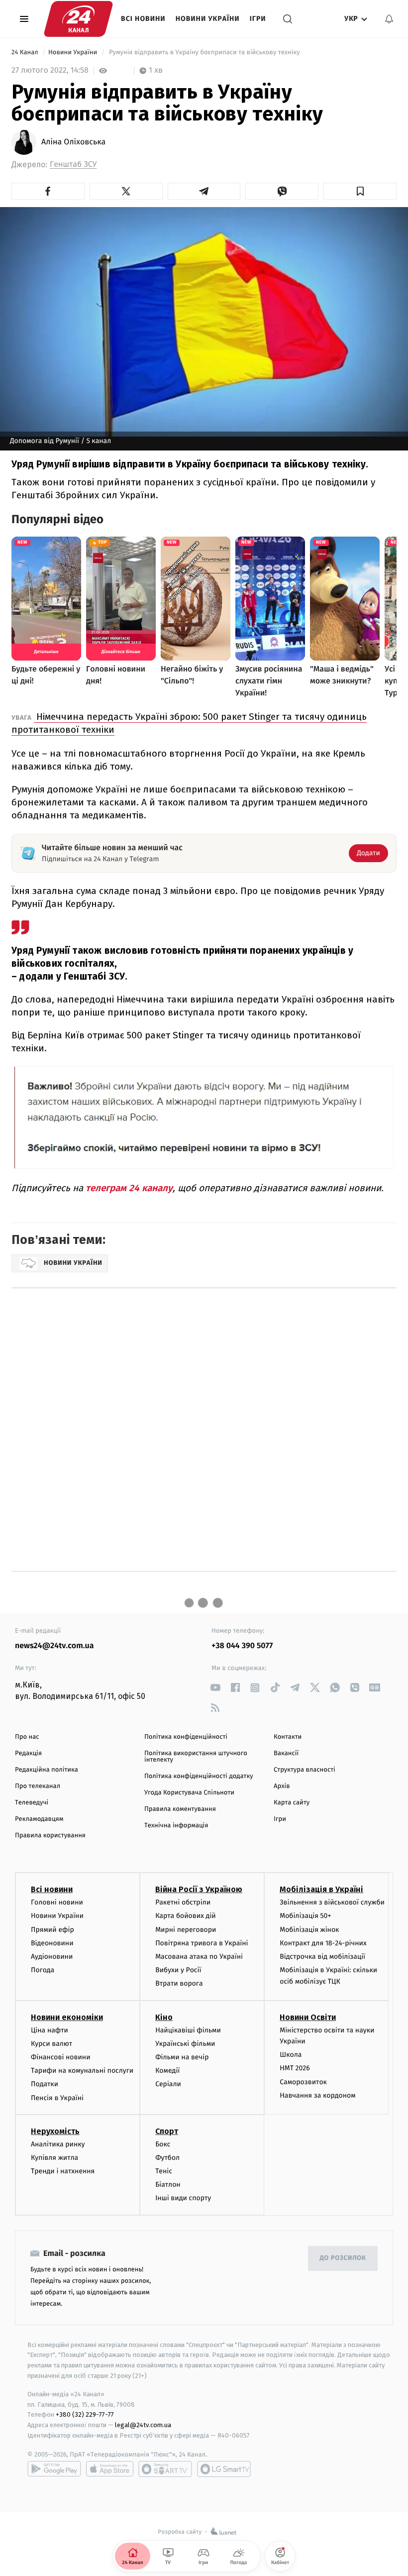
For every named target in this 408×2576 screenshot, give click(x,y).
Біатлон (168, 2184)
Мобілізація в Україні (321, 1889)
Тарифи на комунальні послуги (82, 2071)
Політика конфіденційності (186, 1737)
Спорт (167, 2131)
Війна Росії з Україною (199, 1889)
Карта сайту (292, 1803)
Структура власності (305, 1770)
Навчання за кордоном (317, 2095)
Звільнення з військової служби (332, 1902)
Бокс (163, 2144)
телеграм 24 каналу (129, 1188)
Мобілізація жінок (309, 1930)
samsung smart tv (224, 2469)
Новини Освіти (308, 2017)
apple (110, 2469)
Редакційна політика (47, 1770)
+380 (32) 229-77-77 (85, 2414)
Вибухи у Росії (178, 1970)
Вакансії (286, 1753)
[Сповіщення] (389, 19)
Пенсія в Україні (57, 2098)
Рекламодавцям (39, 1819)
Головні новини (57, 1902)
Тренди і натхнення (63, 2171)
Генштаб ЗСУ (73, 165)
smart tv (165, 2469)
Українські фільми (185, 2044)
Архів (282, 1786)
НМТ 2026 (295, 2068)
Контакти (288, 1737)
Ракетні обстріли (183, 1902)
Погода (43, 1970)
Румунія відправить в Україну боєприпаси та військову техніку (204, 53)
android (54, 2469)
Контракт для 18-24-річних (323, 1943)
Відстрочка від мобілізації (322, 1957)
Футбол (167, 2158)
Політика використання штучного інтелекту (196, 1757)
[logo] (78, 19)
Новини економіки (67, 2017)
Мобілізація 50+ (305, 1916)
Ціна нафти (50, 2030)
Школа (291, 2055)
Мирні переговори (186, 1930)
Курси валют (51, 2044)
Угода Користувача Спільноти (189, 1793)
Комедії (167, 2071)
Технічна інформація (176, 1826)
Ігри (258, 19)
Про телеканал (38, 1786)
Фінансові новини (61, 2057)
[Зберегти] (360, 191)
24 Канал (26, 53)
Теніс (164, 2171)
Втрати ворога (179, 1983)
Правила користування (50, 1836)
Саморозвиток (303, 2082)
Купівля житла (54, 2158)
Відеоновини (52, 1943)
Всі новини (143, 19)
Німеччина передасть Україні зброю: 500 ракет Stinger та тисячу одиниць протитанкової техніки (189, 723)
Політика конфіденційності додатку (199, 1776)
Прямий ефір (52, 1930)
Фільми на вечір (182, 2057)
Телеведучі (32, 1803)
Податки (45, 2084)
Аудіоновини (52, 1957)
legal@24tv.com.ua (143, 2425)
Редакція (28, 1753)
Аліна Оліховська (73, 142)
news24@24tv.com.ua (54, 1646)
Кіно (164, 2017)
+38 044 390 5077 (242, 1646)
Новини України (208, 19)
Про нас (27, 1737)
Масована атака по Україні (199, 1957)
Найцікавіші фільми (188, 2030)
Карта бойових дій (186, 1916)
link (215, 1688)
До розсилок (343, 2258)
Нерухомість (55, 2131)
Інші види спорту (183, 2198)
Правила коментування (180, 1809)
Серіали (168, 2084)
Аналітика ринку (58, 2144)
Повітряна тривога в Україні (202, 1943)
